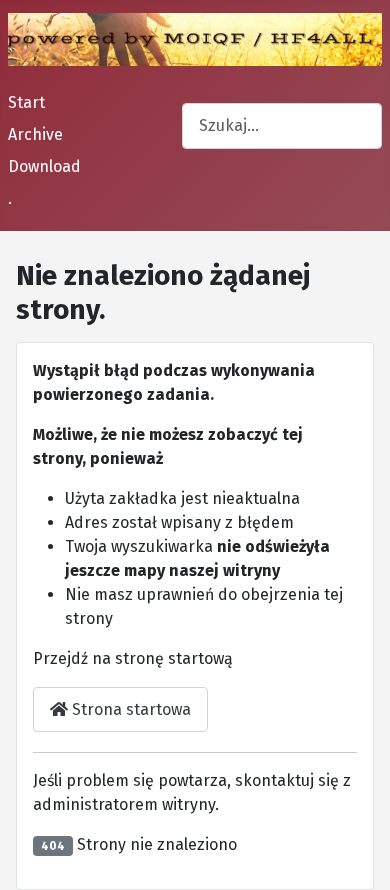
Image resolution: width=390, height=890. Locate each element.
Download (44, 166)
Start (26, 102)
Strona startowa (129, 709)
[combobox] (282, 125)
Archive (35, 134)
